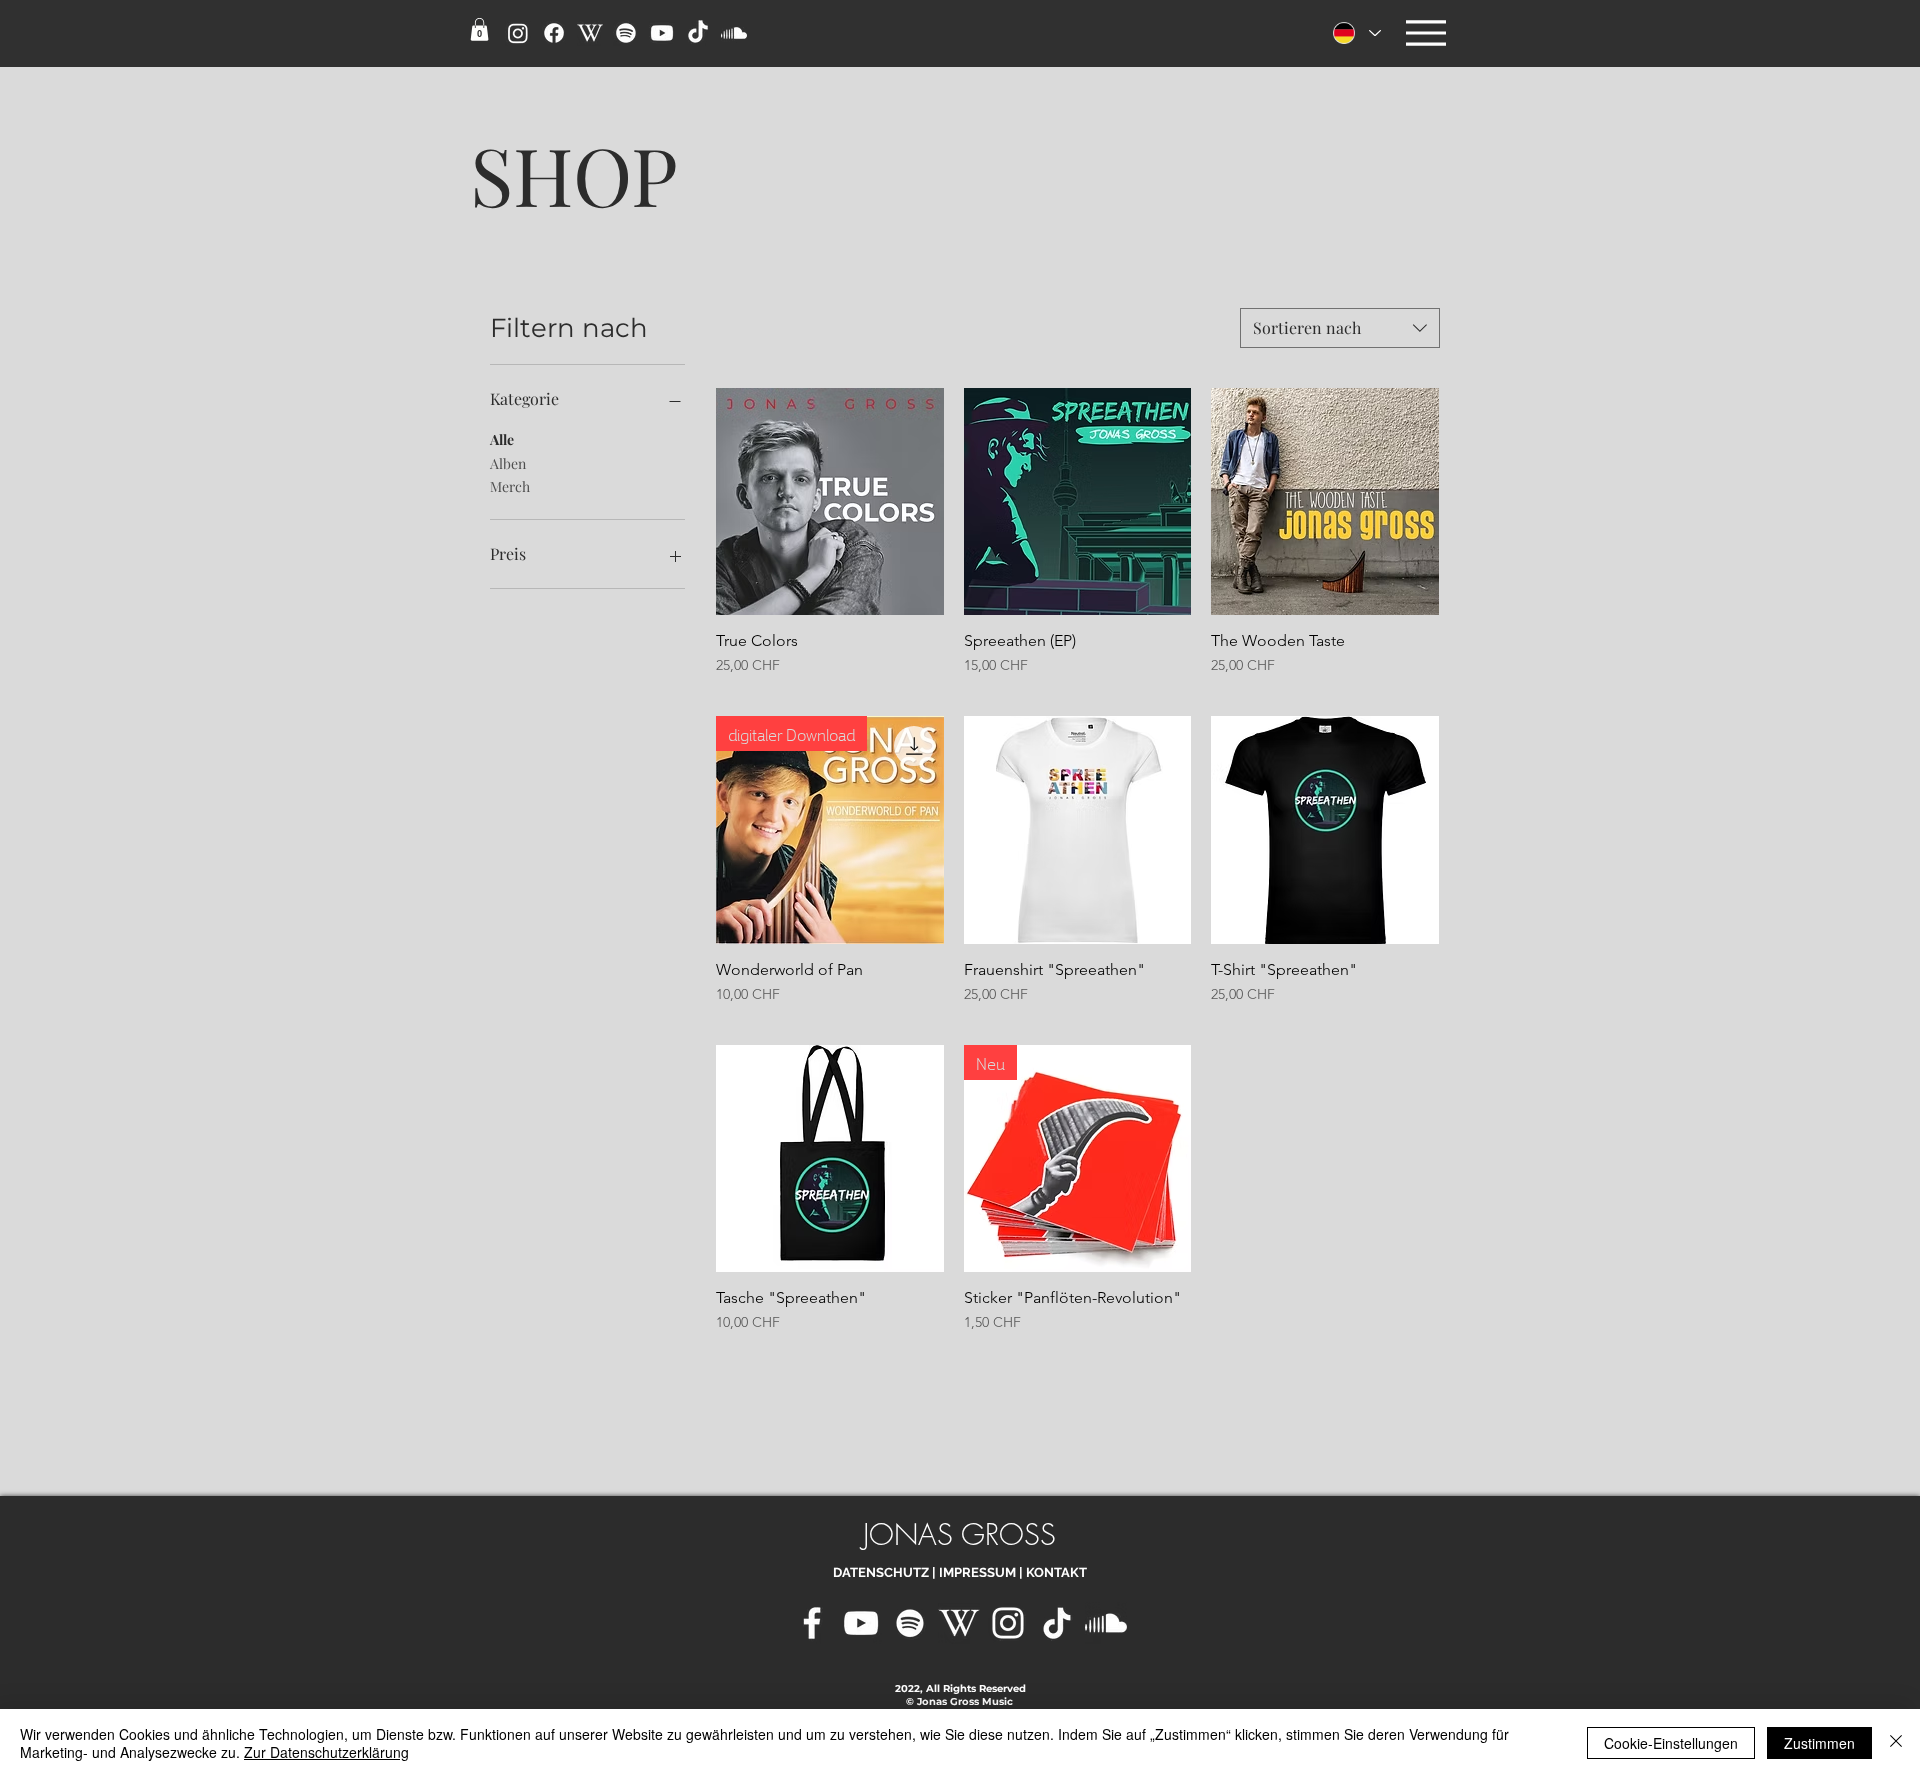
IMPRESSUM (977, 1572)
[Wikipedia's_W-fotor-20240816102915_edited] (590, 33)
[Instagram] (518, 33)
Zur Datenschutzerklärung (326, 1752)
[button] (479, 29)
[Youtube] (662, 33)
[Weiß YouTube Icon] (861, 1623)
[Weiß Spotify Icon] (910, 1623)
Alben (508, 463)
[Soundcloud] (734, 33)
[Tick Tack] (698, 33)
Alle (502, 439)
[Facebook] (554, 33)
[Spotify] (626, 33)
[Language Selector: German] (1356, 33)
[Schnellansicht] (830, 502)
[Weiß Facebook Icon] (812, 1623)
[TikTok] (1057, 1623)
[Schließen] (1896, 1743)
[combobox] (1340, 328)
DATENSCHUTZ (881, 1572)
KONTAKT (1056, 1572)
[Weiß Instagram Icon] (1008, 1623)
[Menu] (1426, 32)
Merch (510, 486)
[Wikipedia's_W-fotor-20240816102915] (959, 1623)
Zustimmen (1819, 1743)
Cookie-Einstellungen (1671, 1743)
